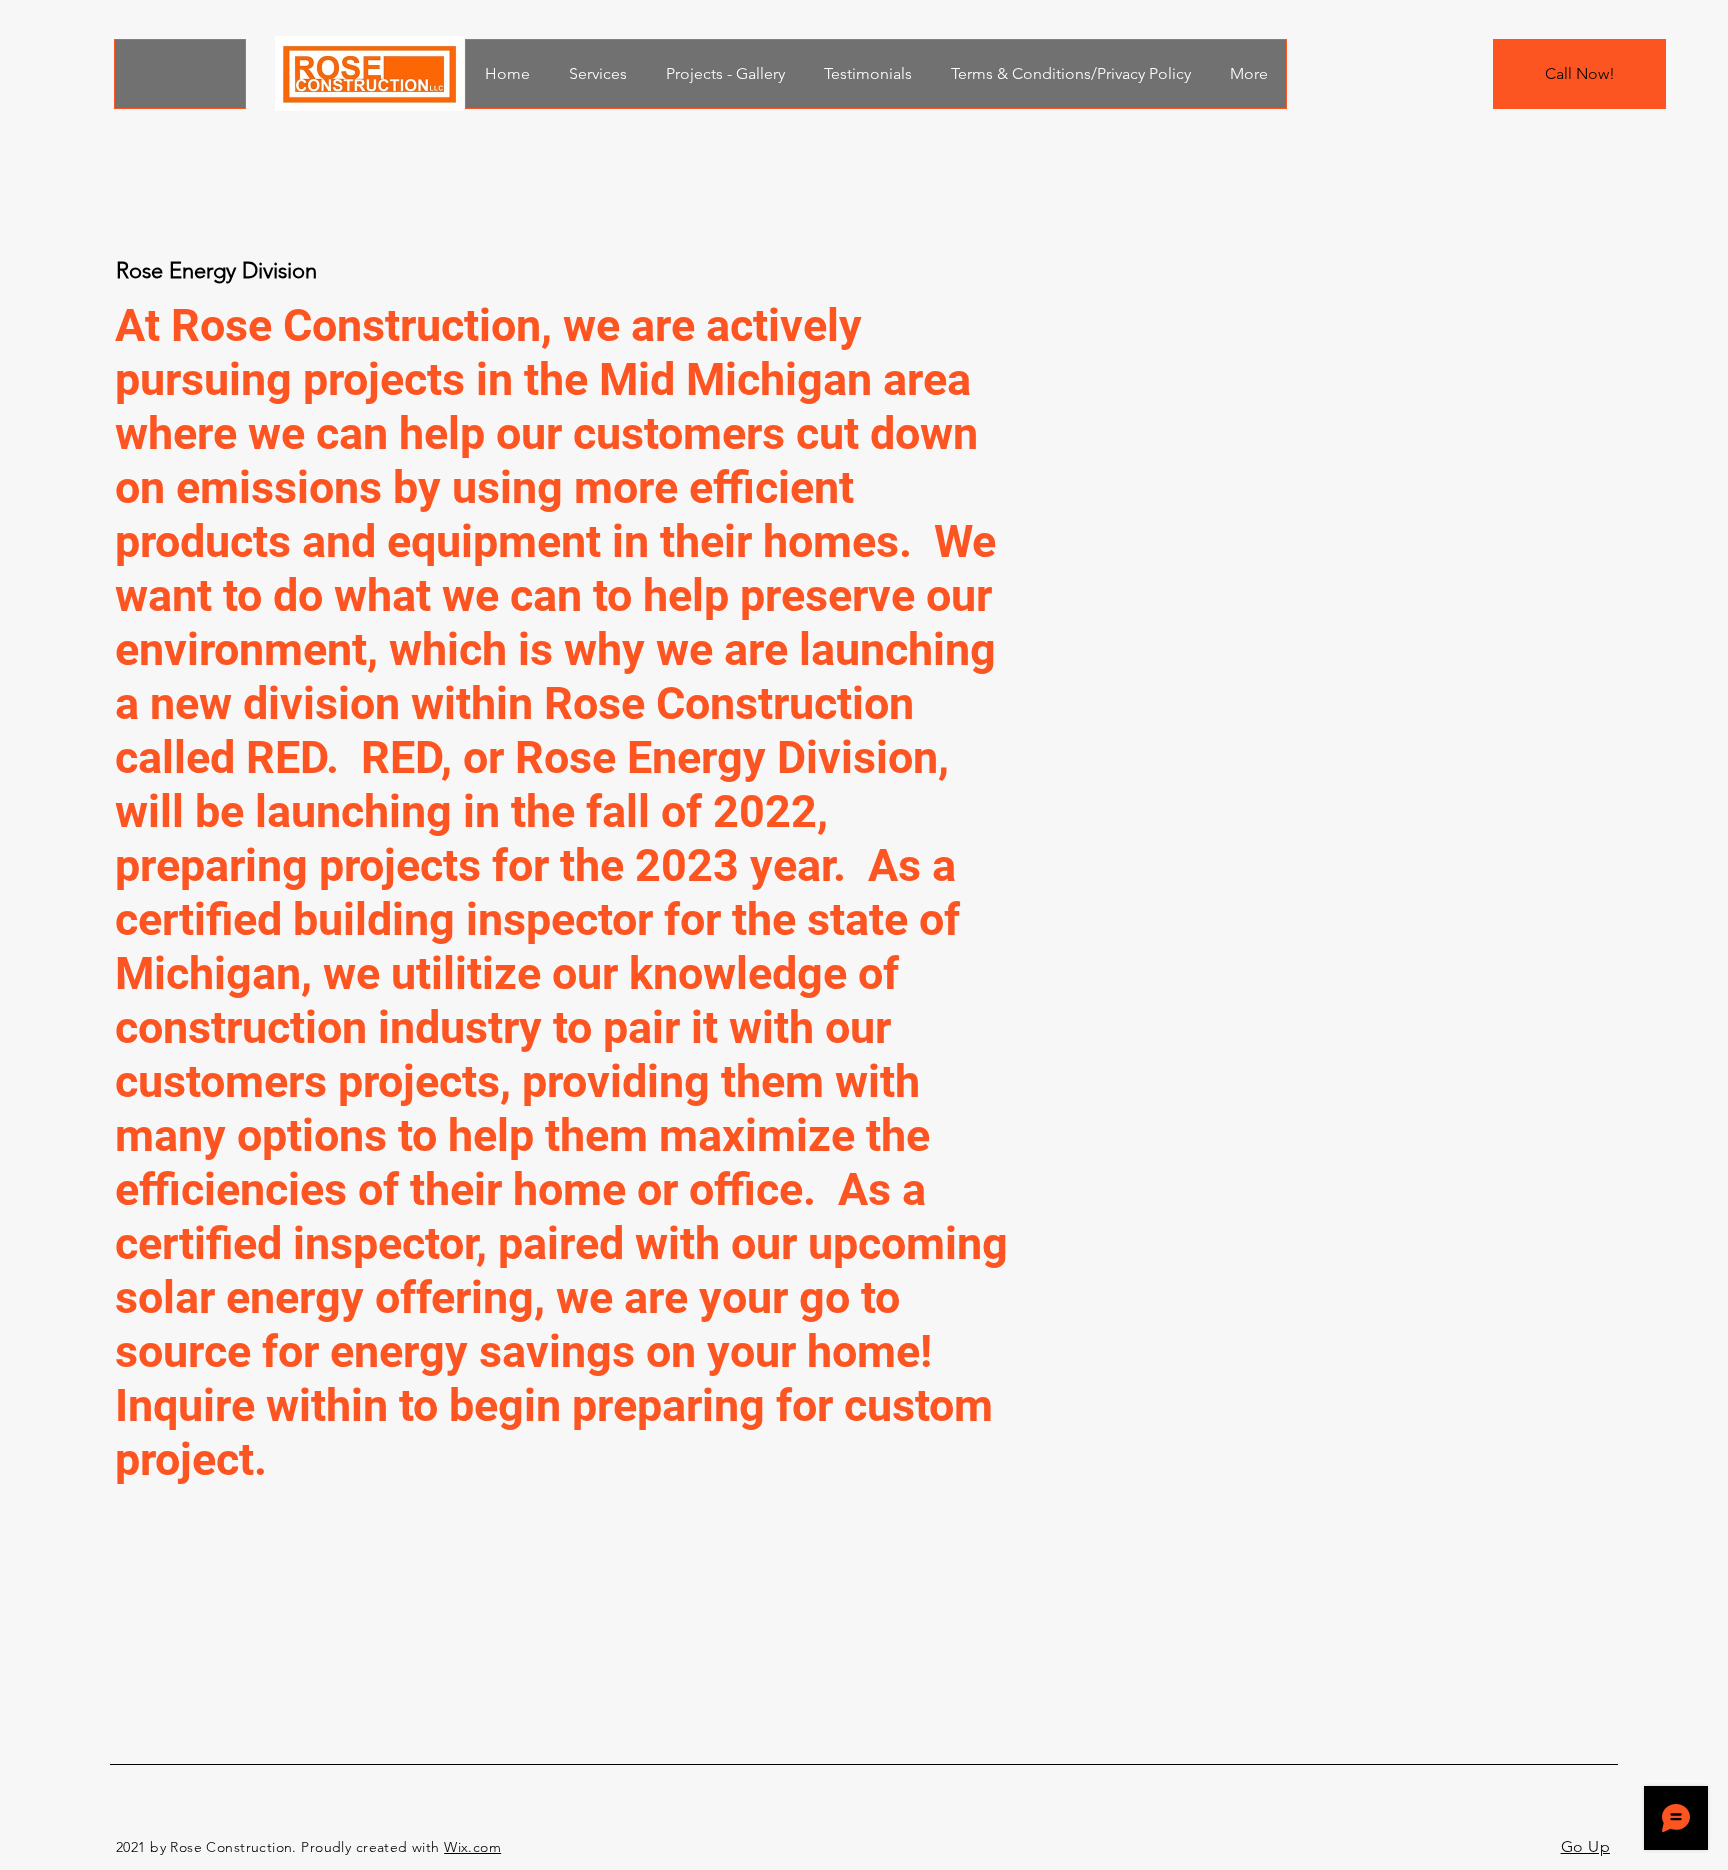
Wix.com (472, 1847)
